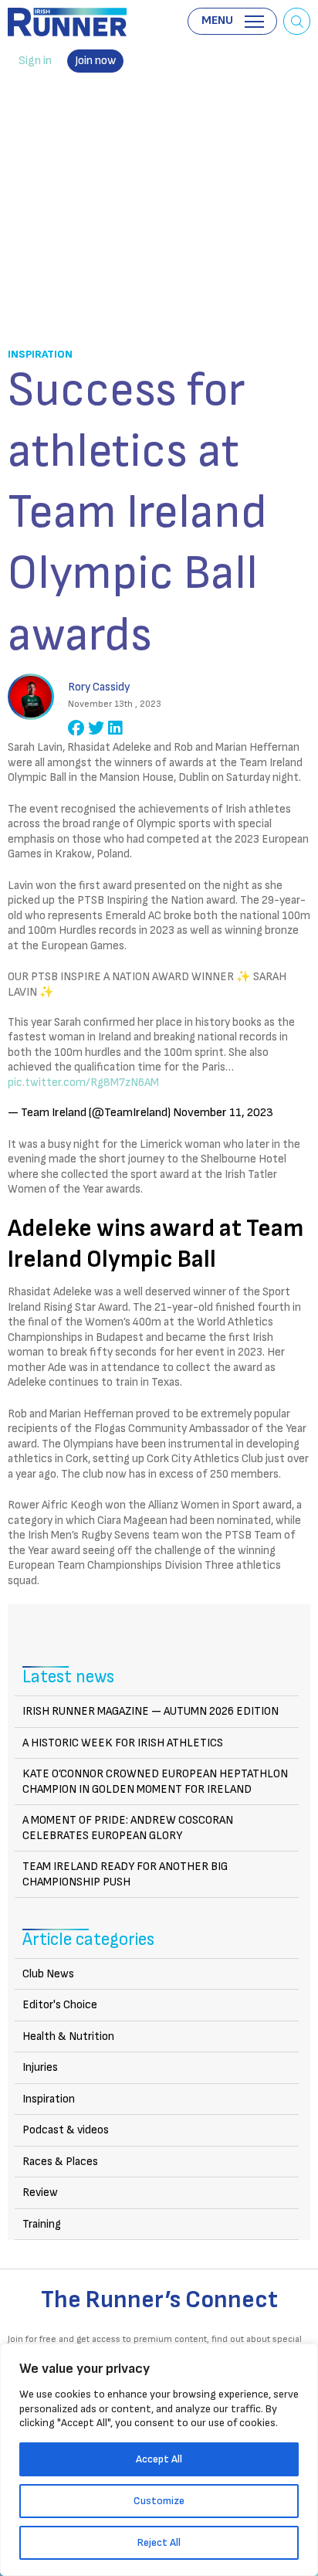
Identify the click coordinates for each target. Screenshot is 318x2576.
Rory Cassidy (99, 687)
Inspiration (40, 354)
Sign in (35, 61)
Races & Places (60, 2162)
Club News (48, 1974)
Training (42, 2224)
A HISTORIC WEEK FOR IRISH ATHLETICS (123, 1743)
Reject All (159, 2542)
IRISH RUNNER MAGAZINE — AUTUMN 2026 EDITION (151, 1711)
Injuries (40, 2067)
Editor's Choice (60, 2005)
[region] (159, 2460)
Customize (159, 2501)
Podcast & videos (66, 2130)
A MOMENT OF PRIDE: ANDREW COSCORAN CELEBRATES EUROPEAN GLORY (128, 1828)
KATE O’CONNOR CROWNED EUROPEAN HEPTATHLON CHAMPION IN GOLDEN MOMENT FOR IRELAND (155, 1782)
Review (40, 2192)
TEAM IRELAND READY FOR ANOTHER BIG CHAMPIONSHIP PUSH (125, 1874)
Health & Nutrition (68, 2036)
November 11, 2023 (223, 1113)
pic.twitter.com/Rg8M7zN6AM (83, 1083)
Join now (95, 61)
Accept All (159, 2459)
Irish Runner (67, 22)
